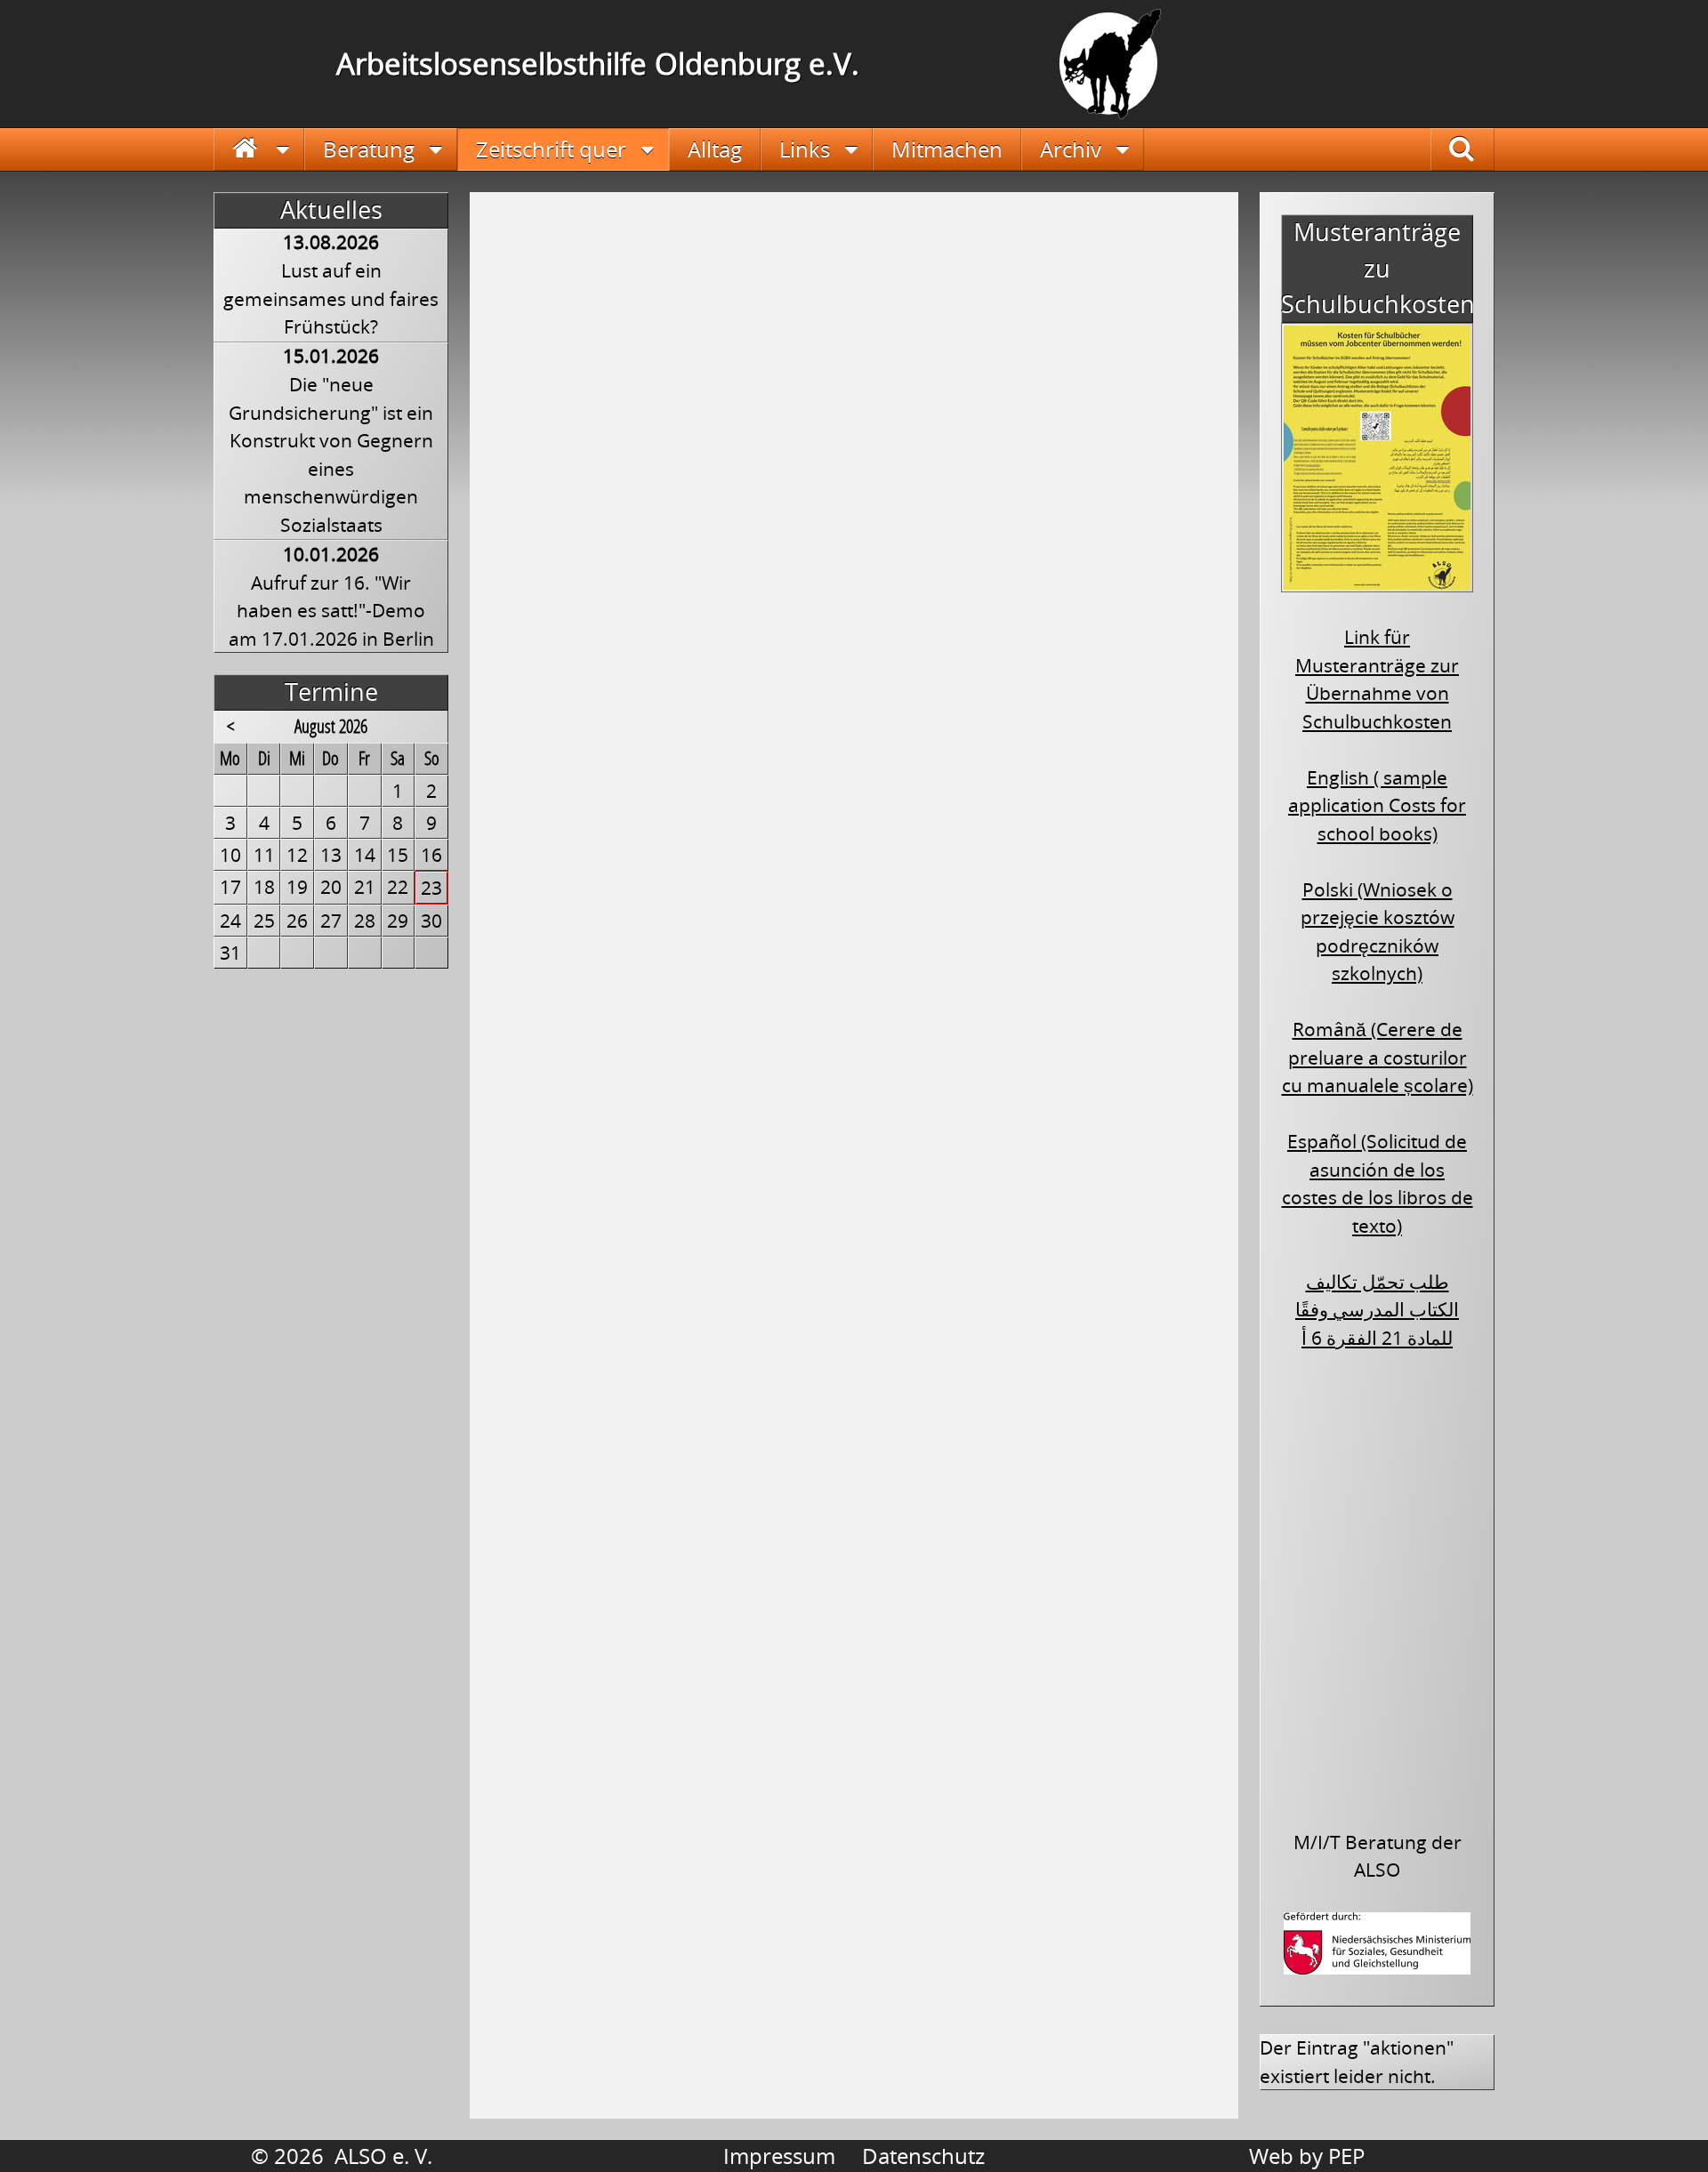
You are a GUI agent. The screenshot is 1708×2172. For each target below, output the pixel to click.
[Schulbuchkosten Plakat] (1377, 579)
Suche (1476, 149)
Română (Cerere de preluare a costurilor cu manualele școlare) (1378, 1057)
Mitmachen (947, 149)
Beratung (369, 149)
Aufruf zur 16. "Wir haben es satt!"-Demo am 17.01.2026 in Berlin (331, 611)
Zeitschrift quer (551, 149)
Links (805, 149)
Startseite (259, 149)
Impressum (779, 2156)
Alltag (715, 149)
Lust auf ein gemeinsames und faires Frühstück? (331, 298)
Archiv (1071, 149)
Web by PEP (1307, 2156)
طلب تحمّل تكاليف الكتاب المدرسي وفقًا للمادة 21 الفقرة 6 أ (1377, 1310)
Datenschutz (923, 2156)
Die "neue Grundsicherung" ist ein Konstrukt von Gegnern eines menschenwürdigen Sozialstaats (331, 455)
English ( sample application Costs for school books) (1377, 805)
